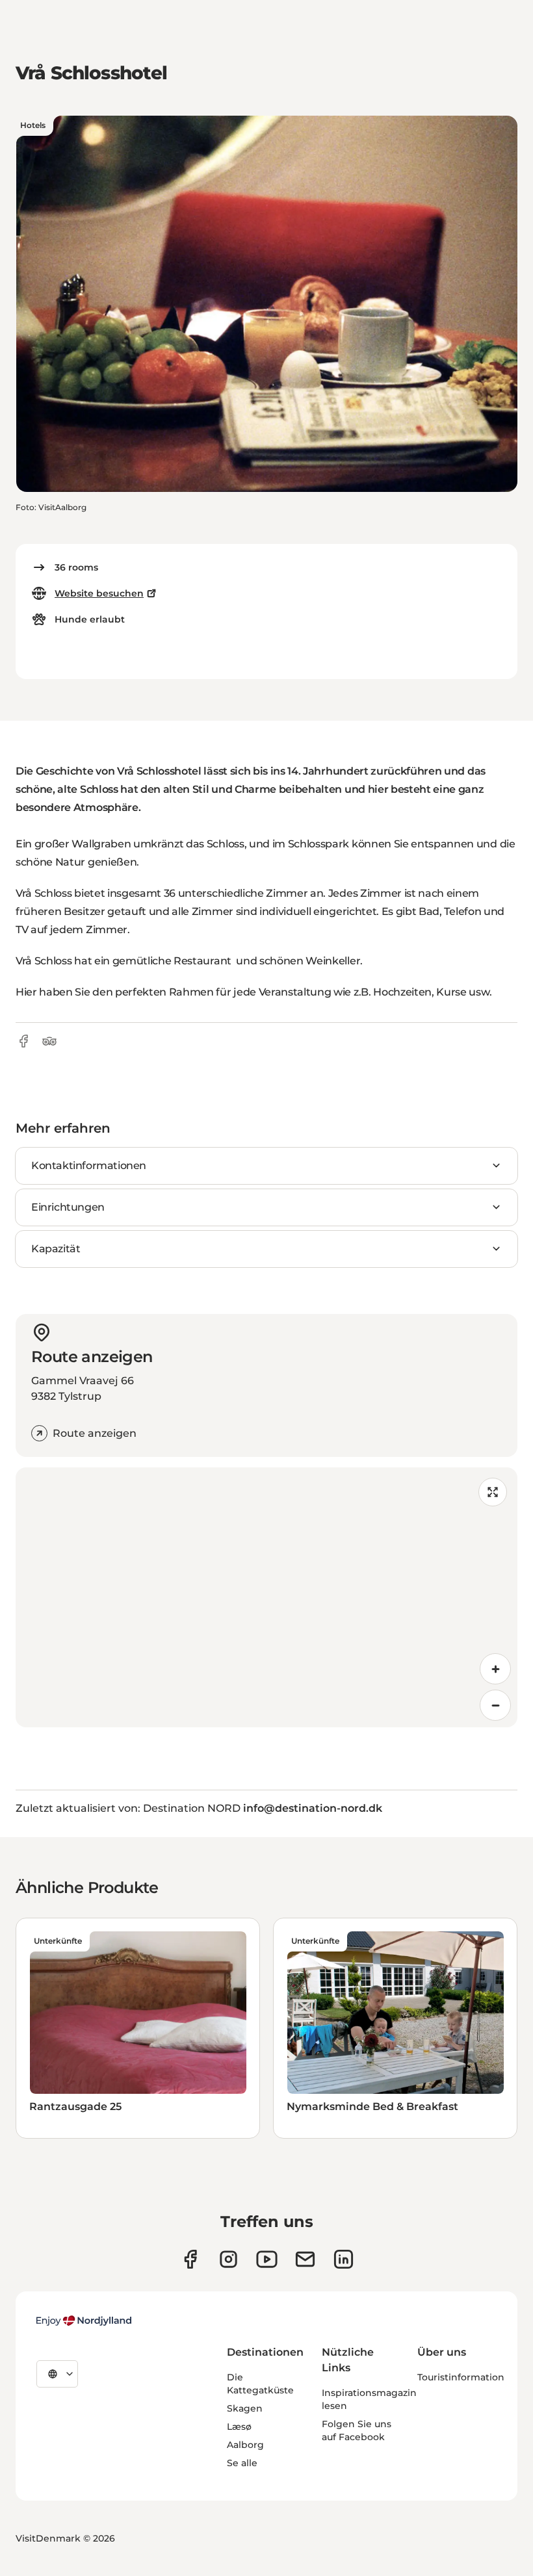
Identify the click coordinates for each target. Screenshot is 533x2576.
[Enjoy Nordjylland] (84, 2321)
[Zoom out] (495, 1705)
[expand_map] (493, 1492)
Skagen (245, 2408)
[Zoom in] (495, 1669)
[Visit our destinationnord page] (344, 2259)
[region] (266, 1597)
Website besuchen (99, 593)
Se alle (242, 2463)
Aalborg (245, 2445)
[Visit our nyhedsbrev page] (305, 2259)
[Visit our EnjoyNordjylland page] (267, 2259)
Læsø (239, 2427)
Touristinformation (461, 2377)
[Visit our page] (228, 2259)
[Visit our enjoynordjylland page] (190, 2259)
